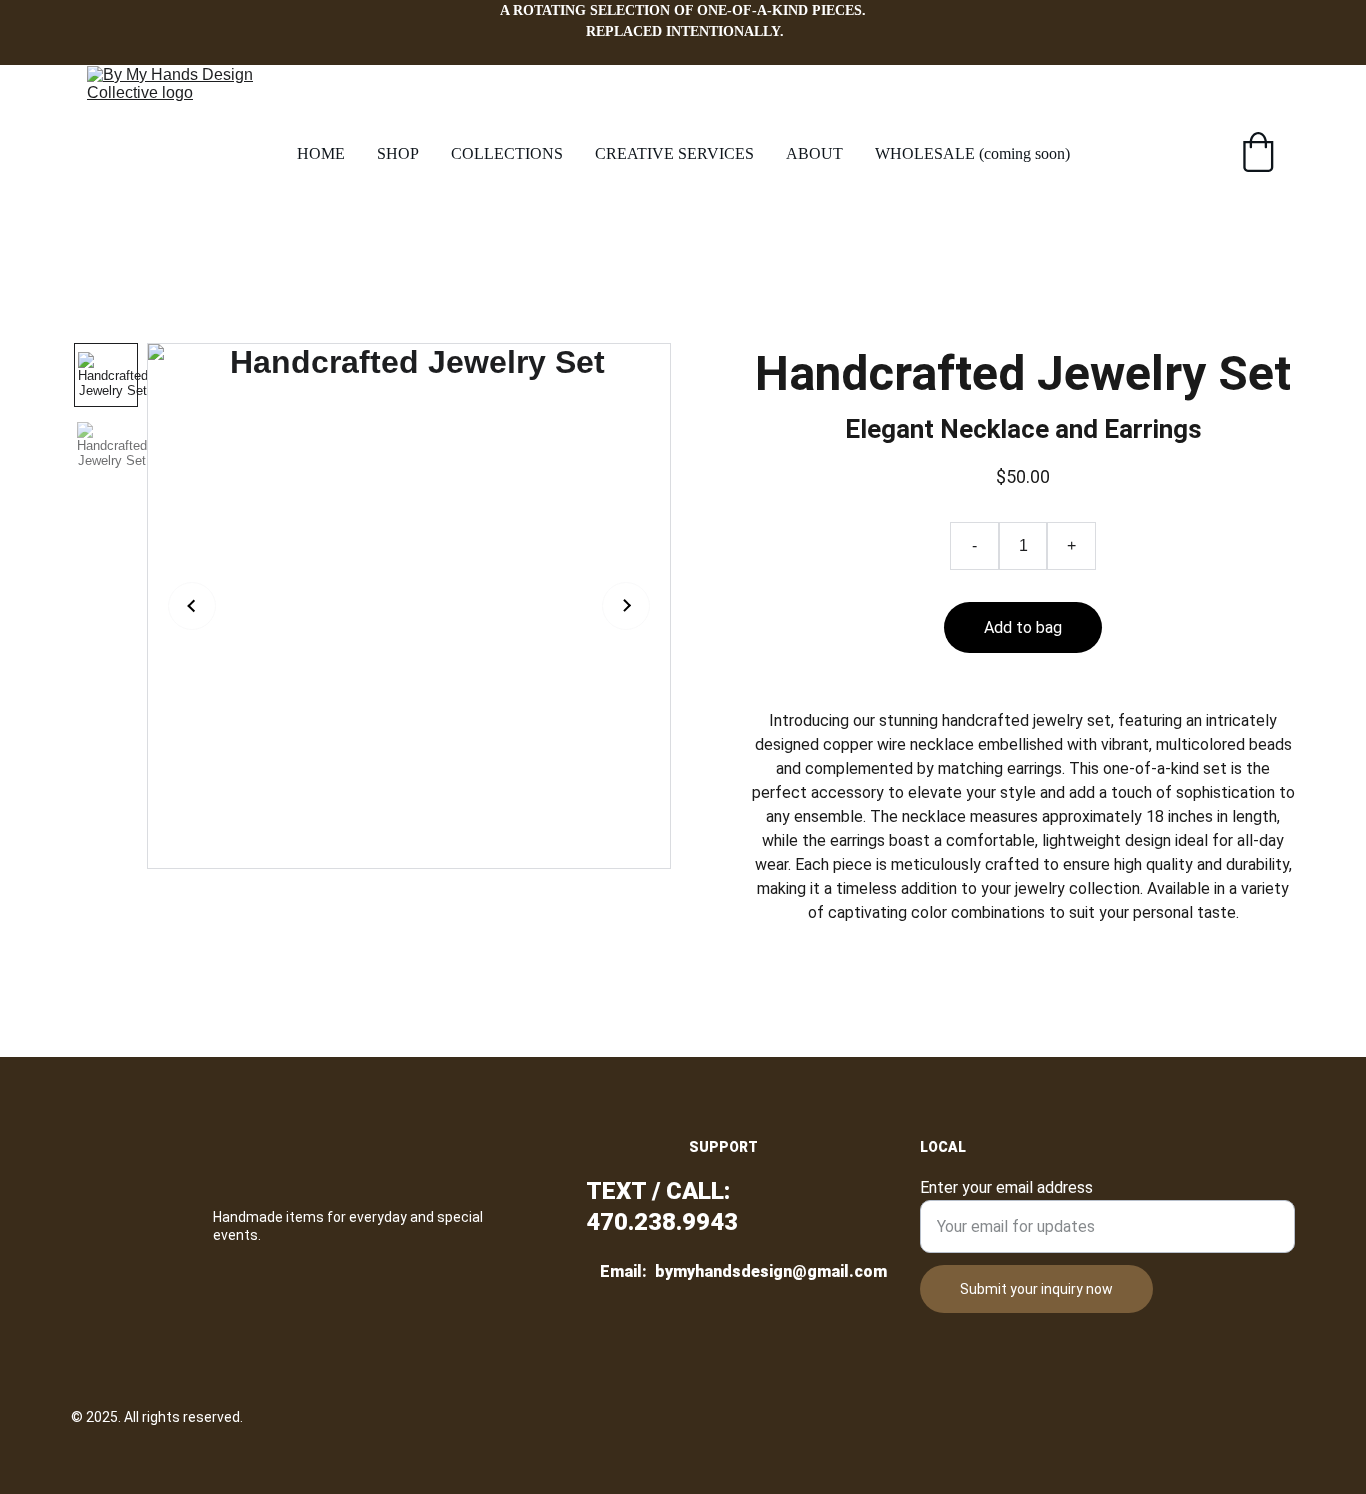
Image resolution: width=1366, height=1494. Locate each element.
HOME (321, 153)
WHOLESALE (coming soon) (972, 153)
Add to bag (1023, 627)
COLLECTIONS (507, 153)
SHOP (398, 153)
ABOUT (814, 153)
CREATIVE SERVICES (674, 153)
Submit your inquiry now (1036, 1289)
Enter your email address (1006, 1187)
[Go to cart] (1258, 154)
